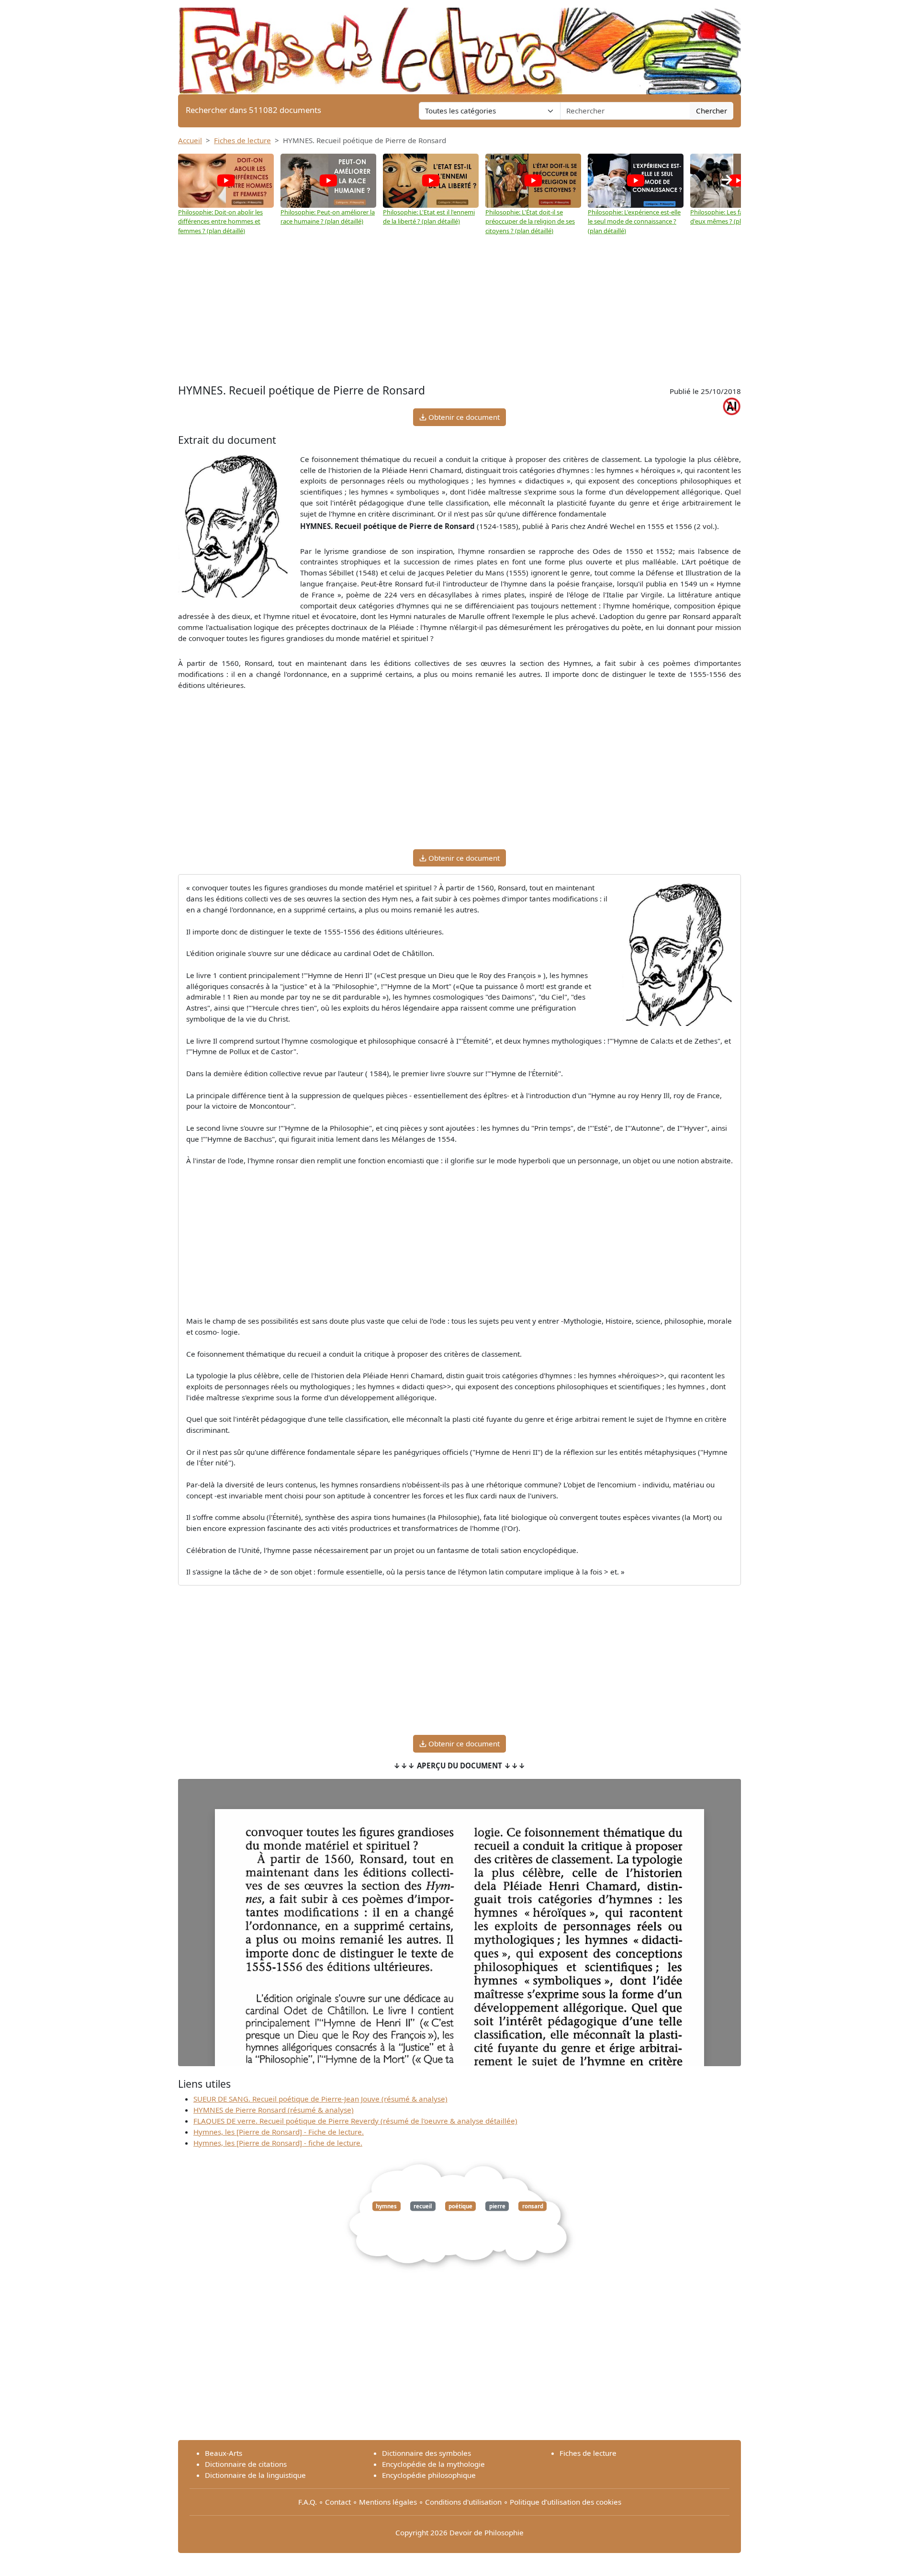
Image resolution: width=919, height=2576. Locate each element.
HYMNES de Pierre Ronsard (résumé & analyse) (274, 2110)
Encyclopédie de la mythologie (433, 2464)
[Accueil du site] (459, 46)
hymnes (386, 2206)
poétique (460, 2206)
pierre (497, 2206)
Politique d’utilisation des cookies (566, 2502)
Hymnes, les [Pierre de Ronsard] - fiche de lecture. (278, 2143)
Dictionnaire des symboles (426, 2453)
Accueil (190, 140)
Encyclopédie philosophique (429, 2475)
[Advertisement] (459, 310)
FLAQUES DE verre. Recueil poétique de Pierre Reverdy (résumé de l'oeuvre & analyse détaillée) (355, 2121)
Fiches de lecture (242, 140)
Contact (338, 2502)
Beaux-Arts (224, 2453)
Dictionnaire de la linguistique (255, 2475)
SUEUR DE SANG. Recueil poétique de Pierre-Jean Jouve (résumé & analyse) (320, 2099)
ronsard (533, 2206)
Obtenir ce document (463, 417)
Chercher (712, 111)
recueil (423, 2206)
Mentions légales (388, 2502)
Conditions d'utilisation (463, 2502)
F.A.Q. (308, 2502)
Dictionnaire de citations (246, 2464)
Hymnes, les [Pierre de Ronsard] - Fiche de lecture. (279, 2132)
